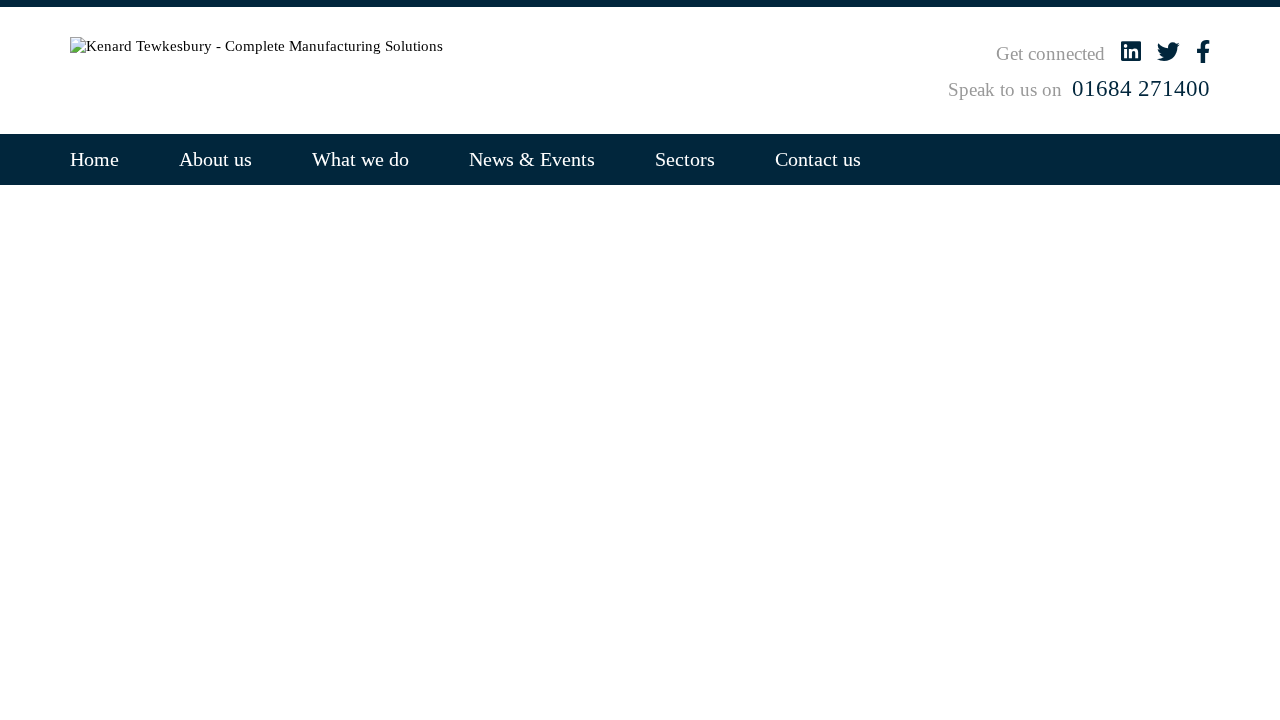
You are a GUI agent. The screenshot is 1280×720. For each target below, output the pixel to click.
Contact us (818, 159)
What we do (360, 159)
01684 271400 (1141, 88)
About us (215, 159)
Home (94, 159)
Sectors (685, 159)
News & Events (532, 159)
